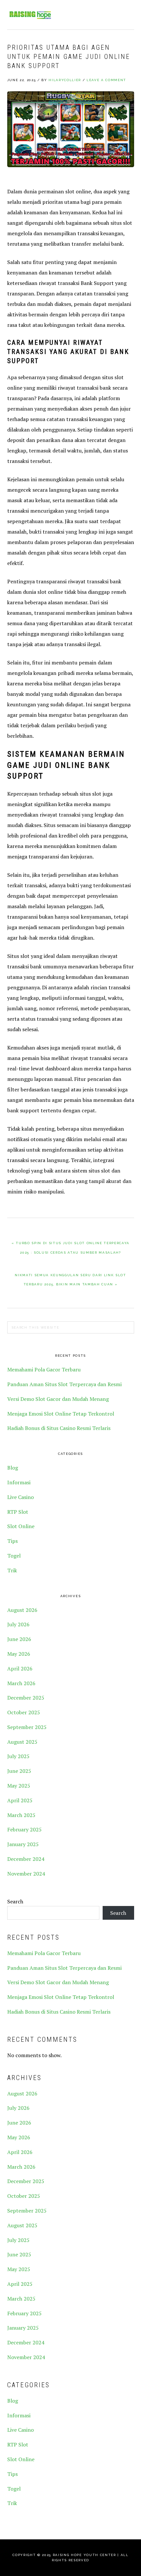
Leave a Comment (106, 80)
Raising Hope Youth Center (30, 15)
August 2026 (22, 1610)
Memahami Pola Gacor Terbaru (44, 1369)
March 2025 (21, 1815)
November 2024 (26, 1874)
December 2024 (26, 1859)
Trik (12, 1570)
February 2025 (24, 1829)
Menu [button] (127, 14)
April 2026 (20, 1668)
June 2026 (19, 1639)
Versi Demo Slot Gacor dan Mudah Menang (58, 1399)
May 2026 (19, 1654)
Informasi (19, 1482)
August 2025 (22, 1742)
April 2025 (20, 1800)
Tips (12, 1541)
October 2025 (24, 1712)
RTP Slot (18, 1512)
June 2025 (19, 1771)
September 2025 (27, 1727)
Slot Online (21, 1526)
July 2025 (18, 1756)
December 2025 (26, 1698)
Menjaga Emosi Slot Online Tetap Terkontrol (61, 1414)
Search (15, 1901)
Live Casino (20, 1497)
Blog (13, 1468)
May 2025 (19, 1786)
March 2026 (21, 1683)
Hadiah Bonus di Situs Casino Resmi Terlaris (59, 1428)
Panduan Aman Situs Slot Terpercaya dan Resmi (64, 1384)
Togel (14, 1556)
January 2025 (23, 1844)
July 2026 (18, 1624)
